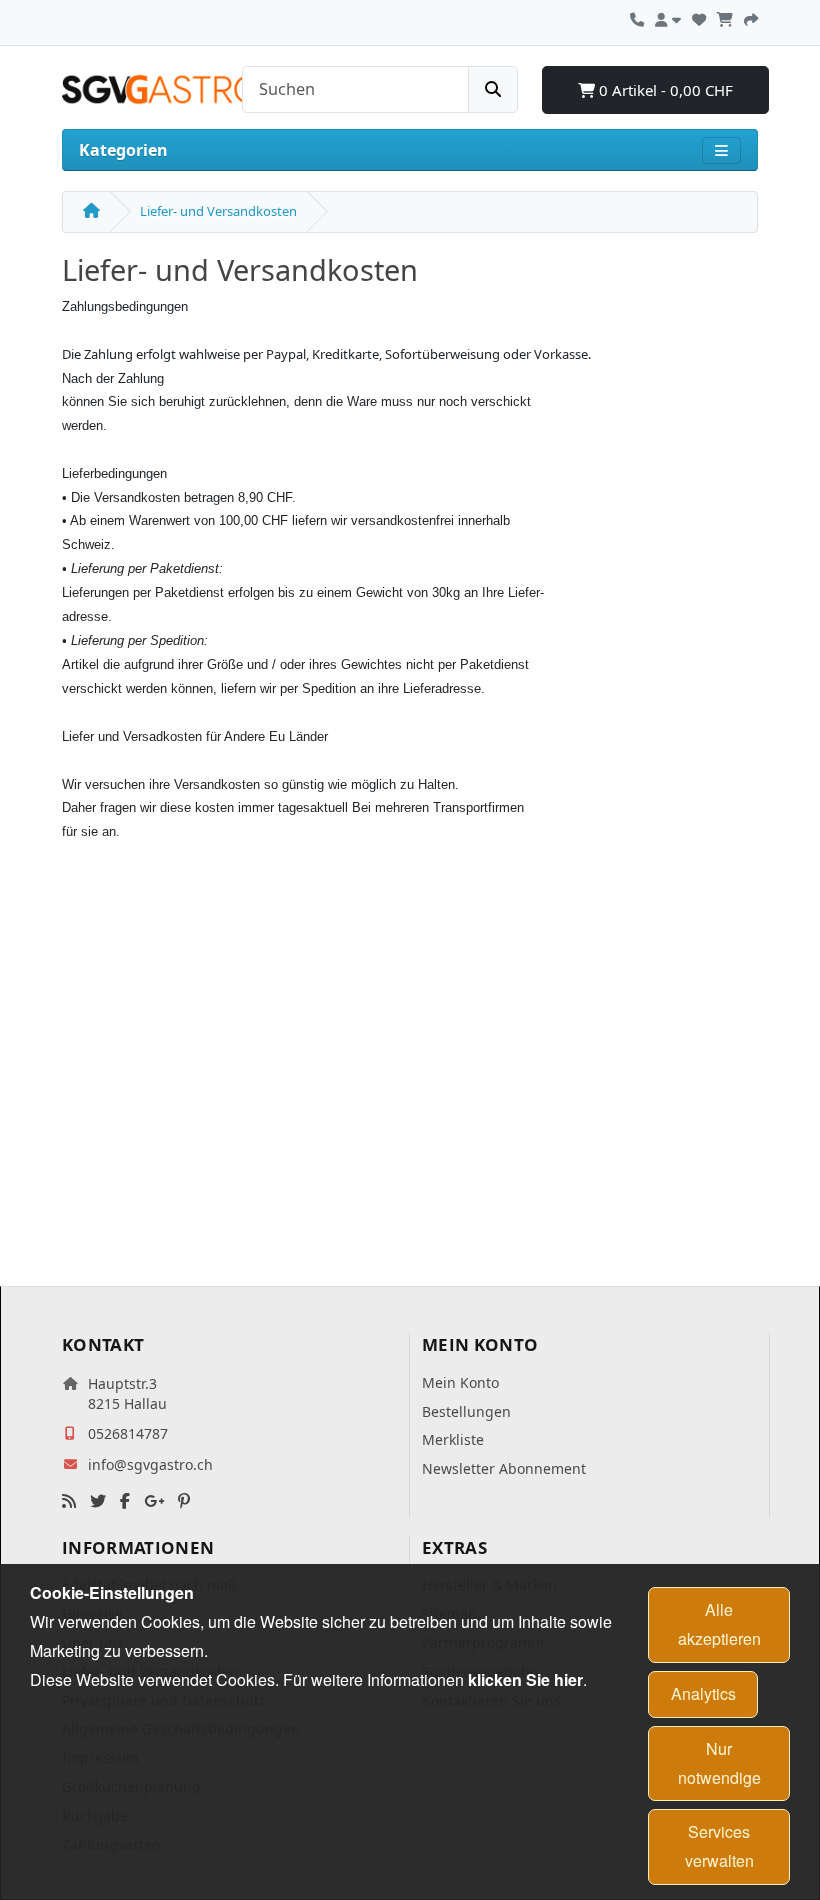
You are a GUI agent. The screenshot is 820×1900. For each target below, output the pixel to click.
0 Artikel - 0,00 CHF (664, 90)
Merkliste (453, 1439)
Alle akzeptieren (719, 1624)
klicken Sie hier (525, 1679)
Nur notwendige (719, 1763)
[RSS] (69, 1501)
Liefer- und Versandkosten (218, 211)
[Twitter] (98, 1501)
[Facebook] (125, 1501)
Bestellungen (466, 1411)
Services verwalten (719, 1846)
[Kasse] (751, 17)
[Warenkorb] (725, 17)
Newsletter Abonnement (504, 1468)
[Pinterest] (184, 1501)
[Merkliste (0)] (699, 17)
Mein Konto (460, 1382)
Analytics (703, 1693)
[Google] (154, 1501)
